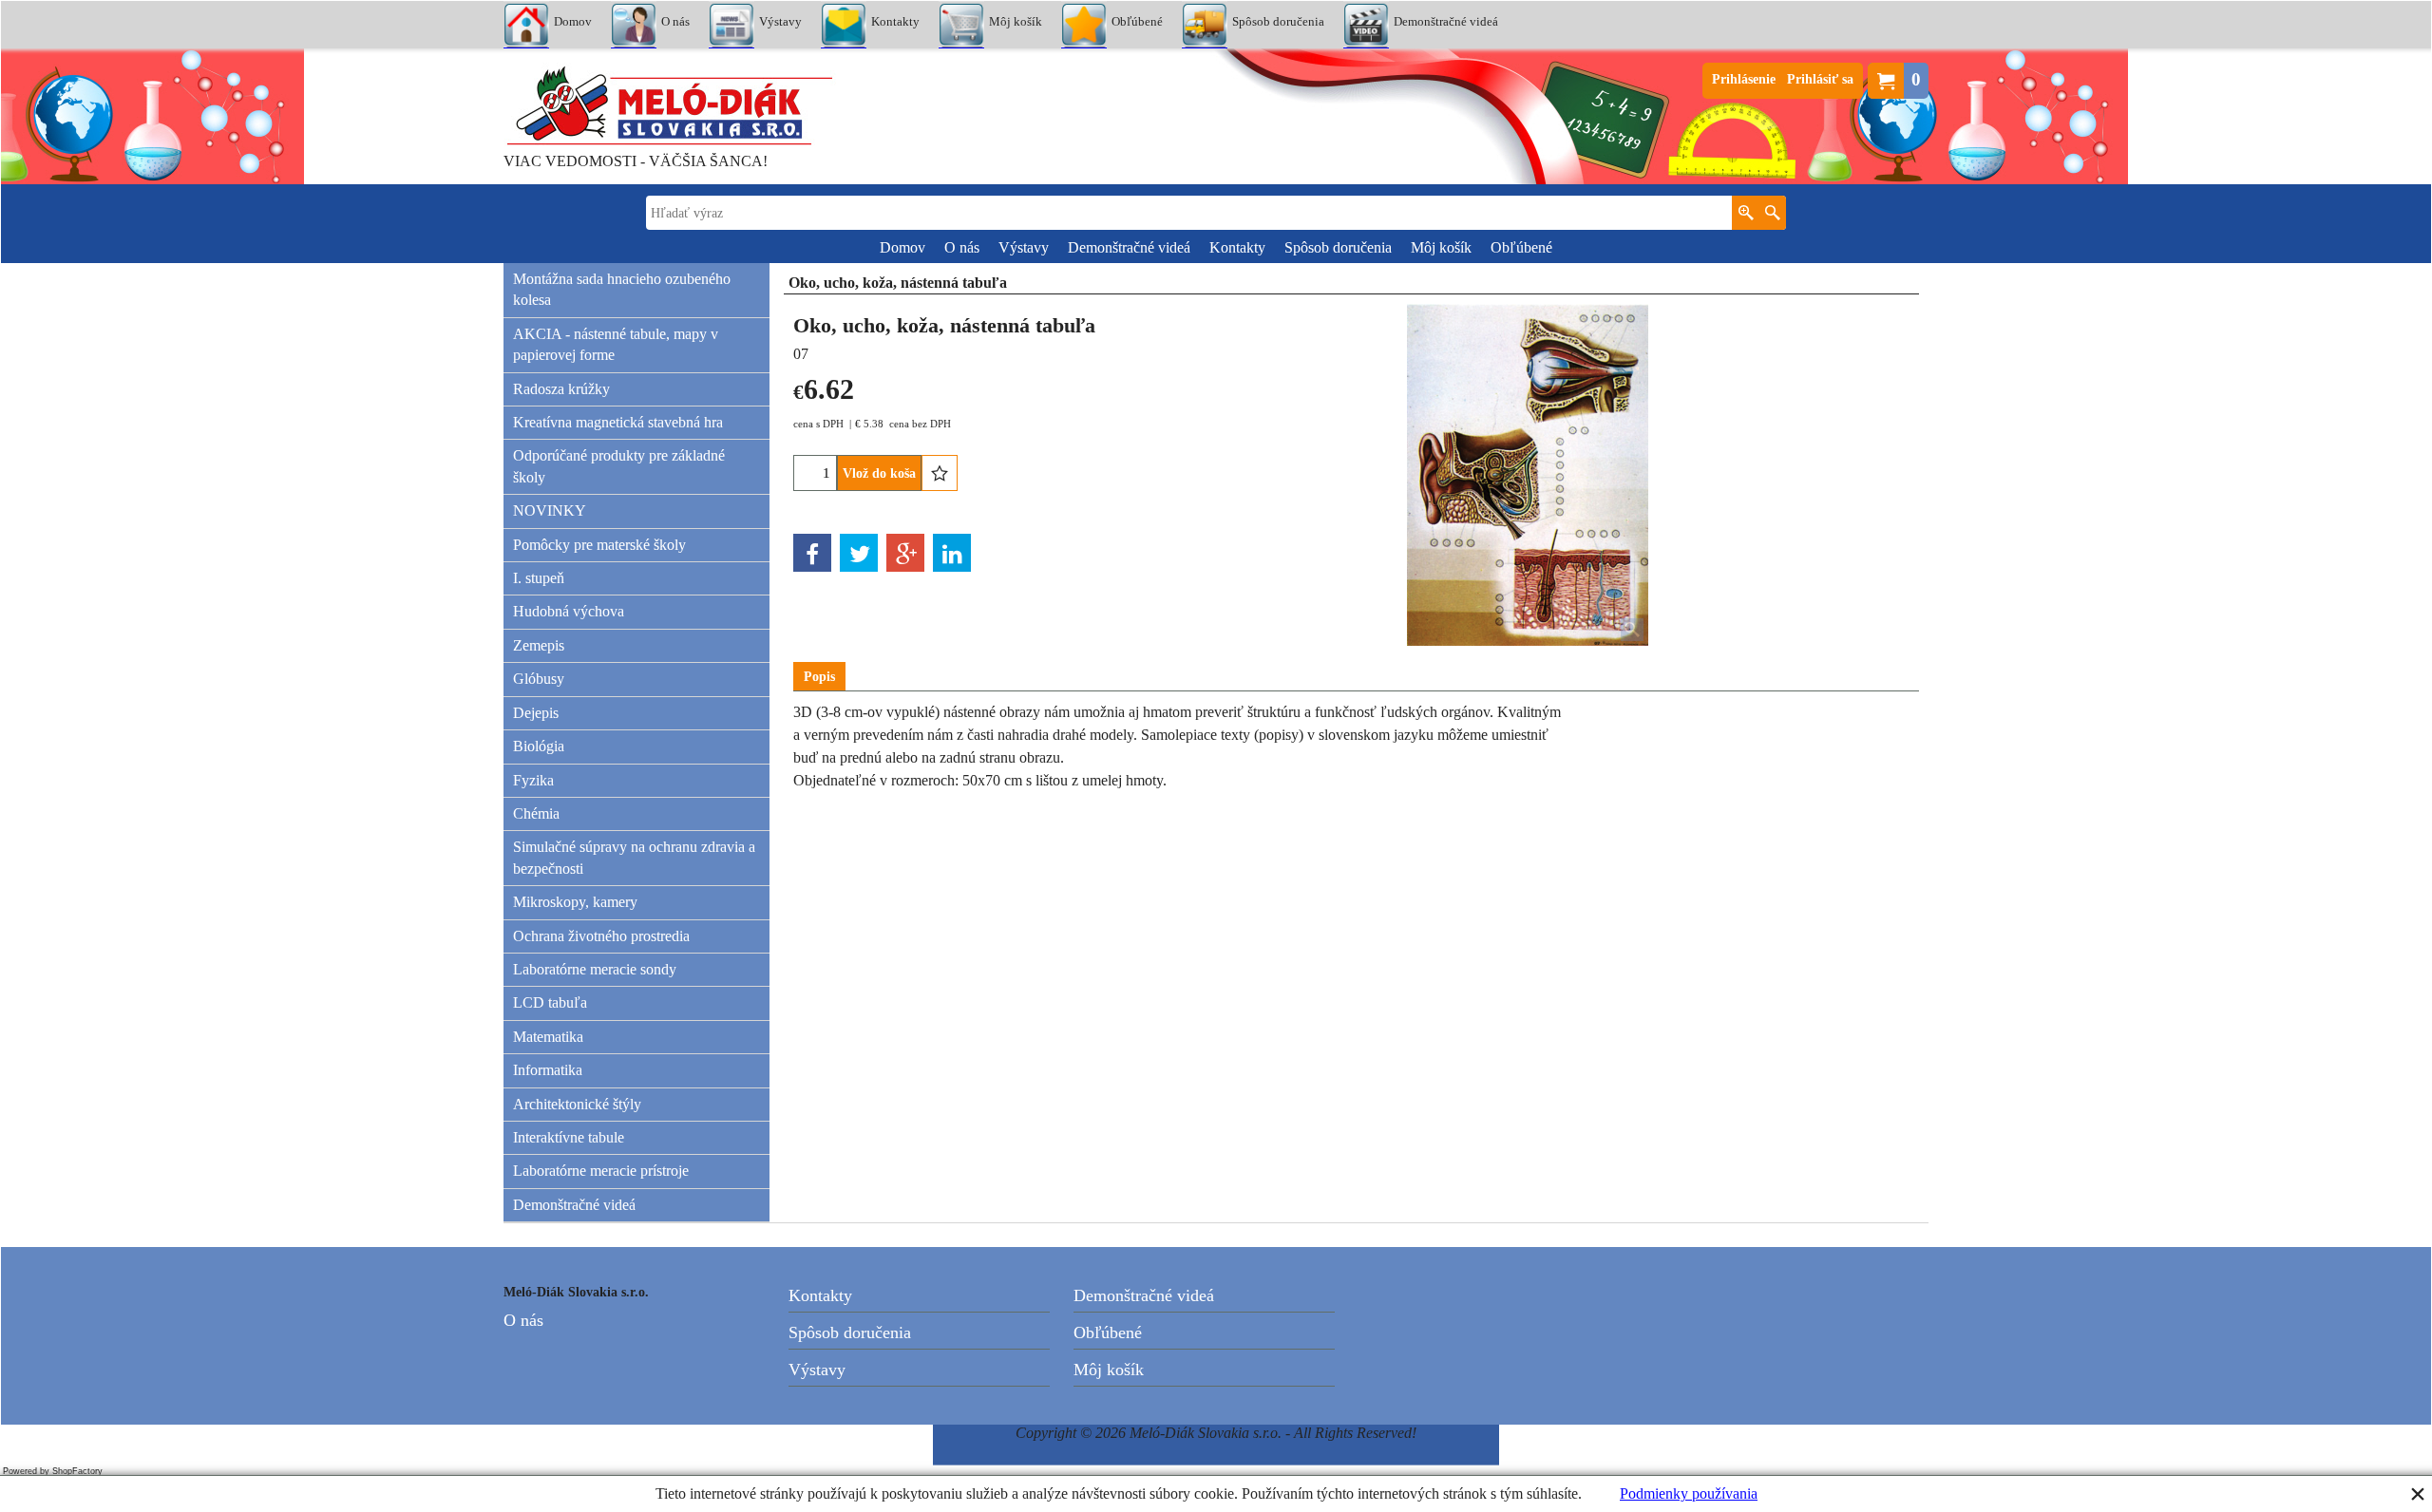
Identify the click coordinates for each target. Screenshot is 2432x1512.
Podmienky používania (1689, 1493)
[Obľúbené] (940, 473)
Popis (819, 677)
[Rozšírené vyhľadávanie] (1746, 213)
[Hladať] (1772, 213)
